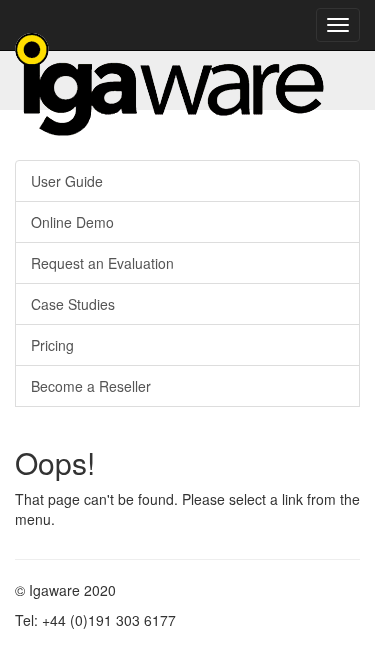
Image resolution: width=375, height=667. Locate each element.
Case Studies (73, 304)
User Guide (67, 181)
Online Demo (72, 222)
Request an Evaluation (102, 263)
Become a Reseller (91, 386)
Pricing (52, 345)
